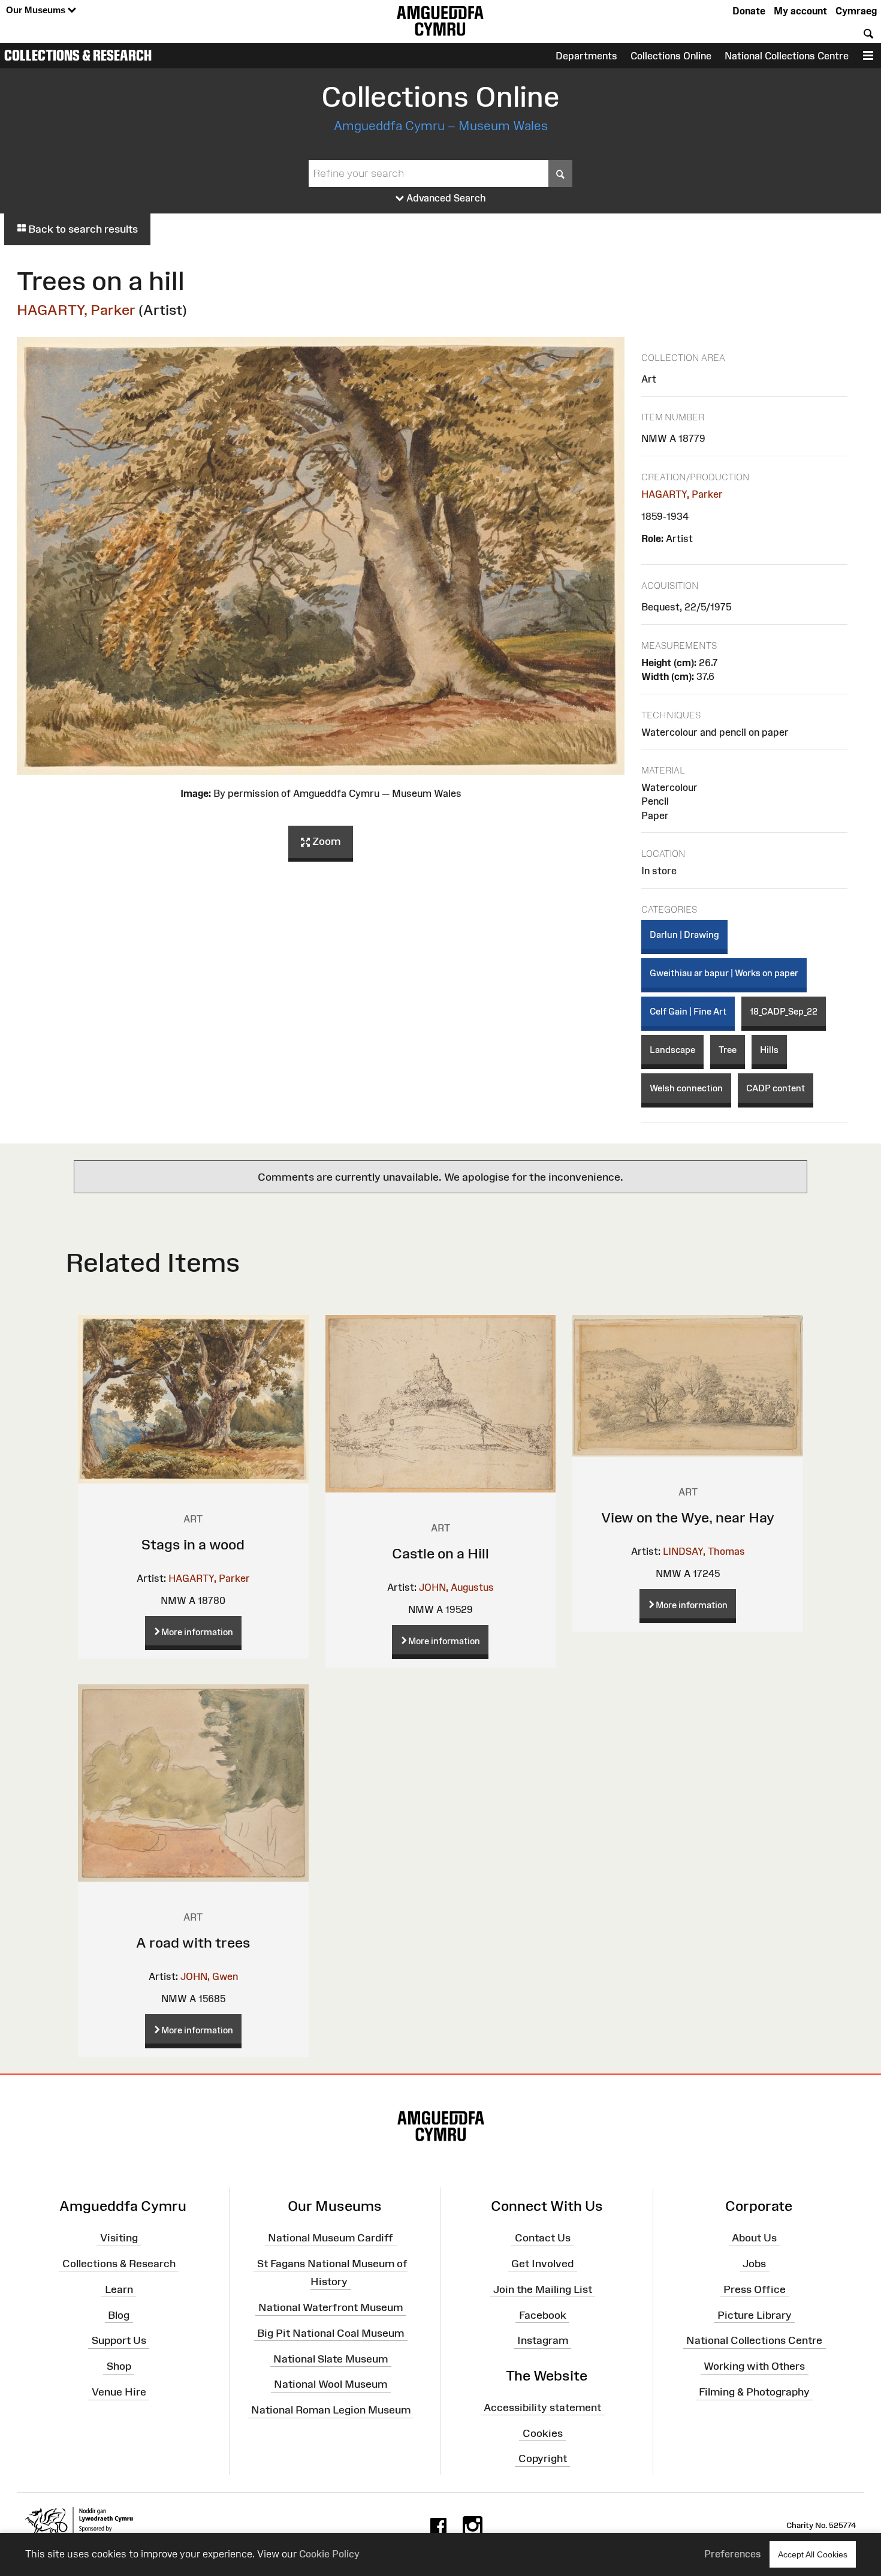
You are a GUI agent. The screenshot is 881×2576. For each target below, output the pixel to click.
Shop (119, 2366)
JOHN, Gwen (209, 1976)
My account (800, 11)
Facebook (543, 2315)
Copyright (543, 2458)
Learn (119, 2289)
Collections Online (671, 56)
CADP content (776, 1088)
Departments (586, 56)
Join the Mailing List (543, 2289)
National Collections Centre (787, 56)
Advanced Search (445, 198)
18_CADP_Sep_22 (784, 1011)
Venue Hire (119, 2392)
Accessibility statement (542, 2408)
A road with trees (193, 1942)
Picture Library (755, 2315)
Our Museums (37, 10)
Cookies (543, 2433)
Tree (728, 1050)
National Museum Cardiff (331, 2238)
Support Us (119, 2340)
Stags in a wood (193, 1544)
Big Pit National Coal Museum (331, 2333)
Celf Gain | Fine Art (688, 1011)
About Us (754, 2238)
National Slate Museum (331, 2358)
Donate (749, 11)
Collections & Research (78, 55)
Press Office (755, 2289)
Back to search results (82, 229)
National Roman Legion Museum (331, 2410)
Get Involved (542, 2264)
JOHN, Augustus (456, 1587)
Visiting (119, 2238)
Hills (769, 1050)
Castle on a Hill (441, 1553)
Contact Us (543, 2238)
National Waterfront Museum (331, 2307)
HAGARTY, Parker (76, 310)
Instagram (543, 2340)
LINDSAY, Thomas (704, 1551)
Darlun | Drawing (684, 935)
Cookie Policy (329, 2554)
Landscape (672, 1050)
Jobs (754, 2264)
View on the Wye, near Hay (688, 1517)
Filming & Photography (754, 2392)
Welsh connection (686, 1088)
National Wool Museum (331, 2384)
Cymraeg (856, 11)
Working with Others (754, 2366)
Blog (119, 2315)
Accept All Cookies (813, 2554)
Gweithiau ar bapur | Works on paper (724, 973)
